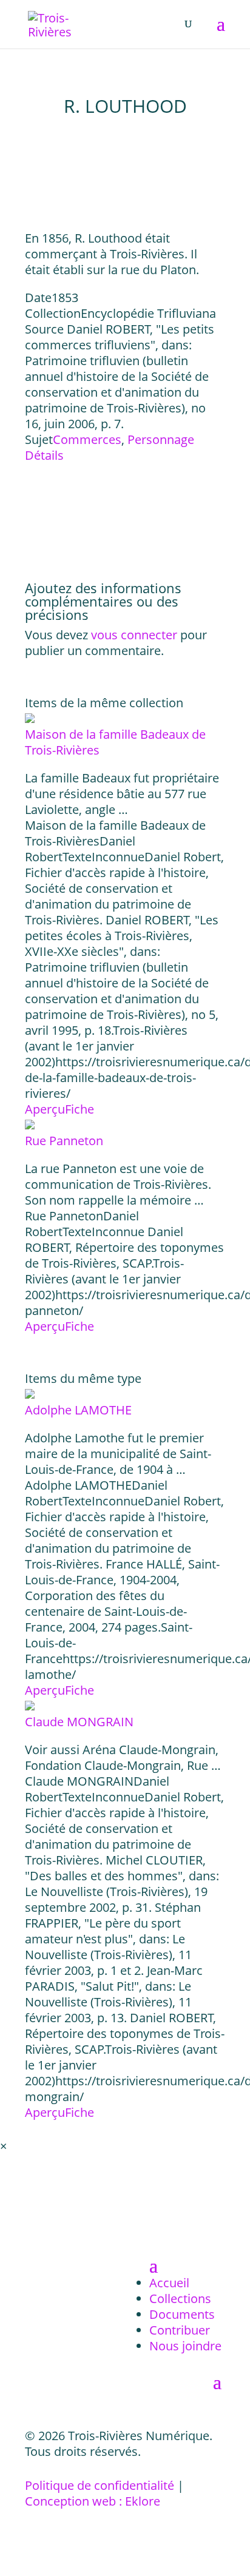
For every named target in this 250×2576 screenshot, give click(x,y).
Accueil (169, 2283)
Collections (180, 2299)
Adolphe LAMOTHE (78, 1410)
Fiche (79, 1109)
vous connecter (134, 635)
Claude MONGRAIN (79, 1722)
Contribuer (180, 2330)
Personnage (161, 439)
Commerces (87, 439)
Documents (182, 2314)
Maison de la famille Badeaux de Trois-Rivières (115, 742)
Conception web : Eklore (93, 2501)
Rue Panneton (64, 1141)
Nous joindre (185, 2346)
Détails (44, 455)
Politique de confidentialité (100, 2485)
